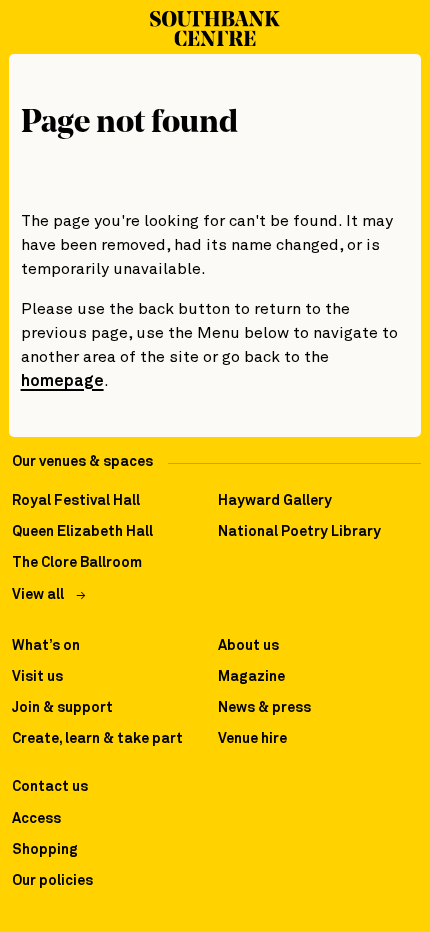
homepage (62, 381)
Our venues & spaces (82, 462)
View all (38, 595)
